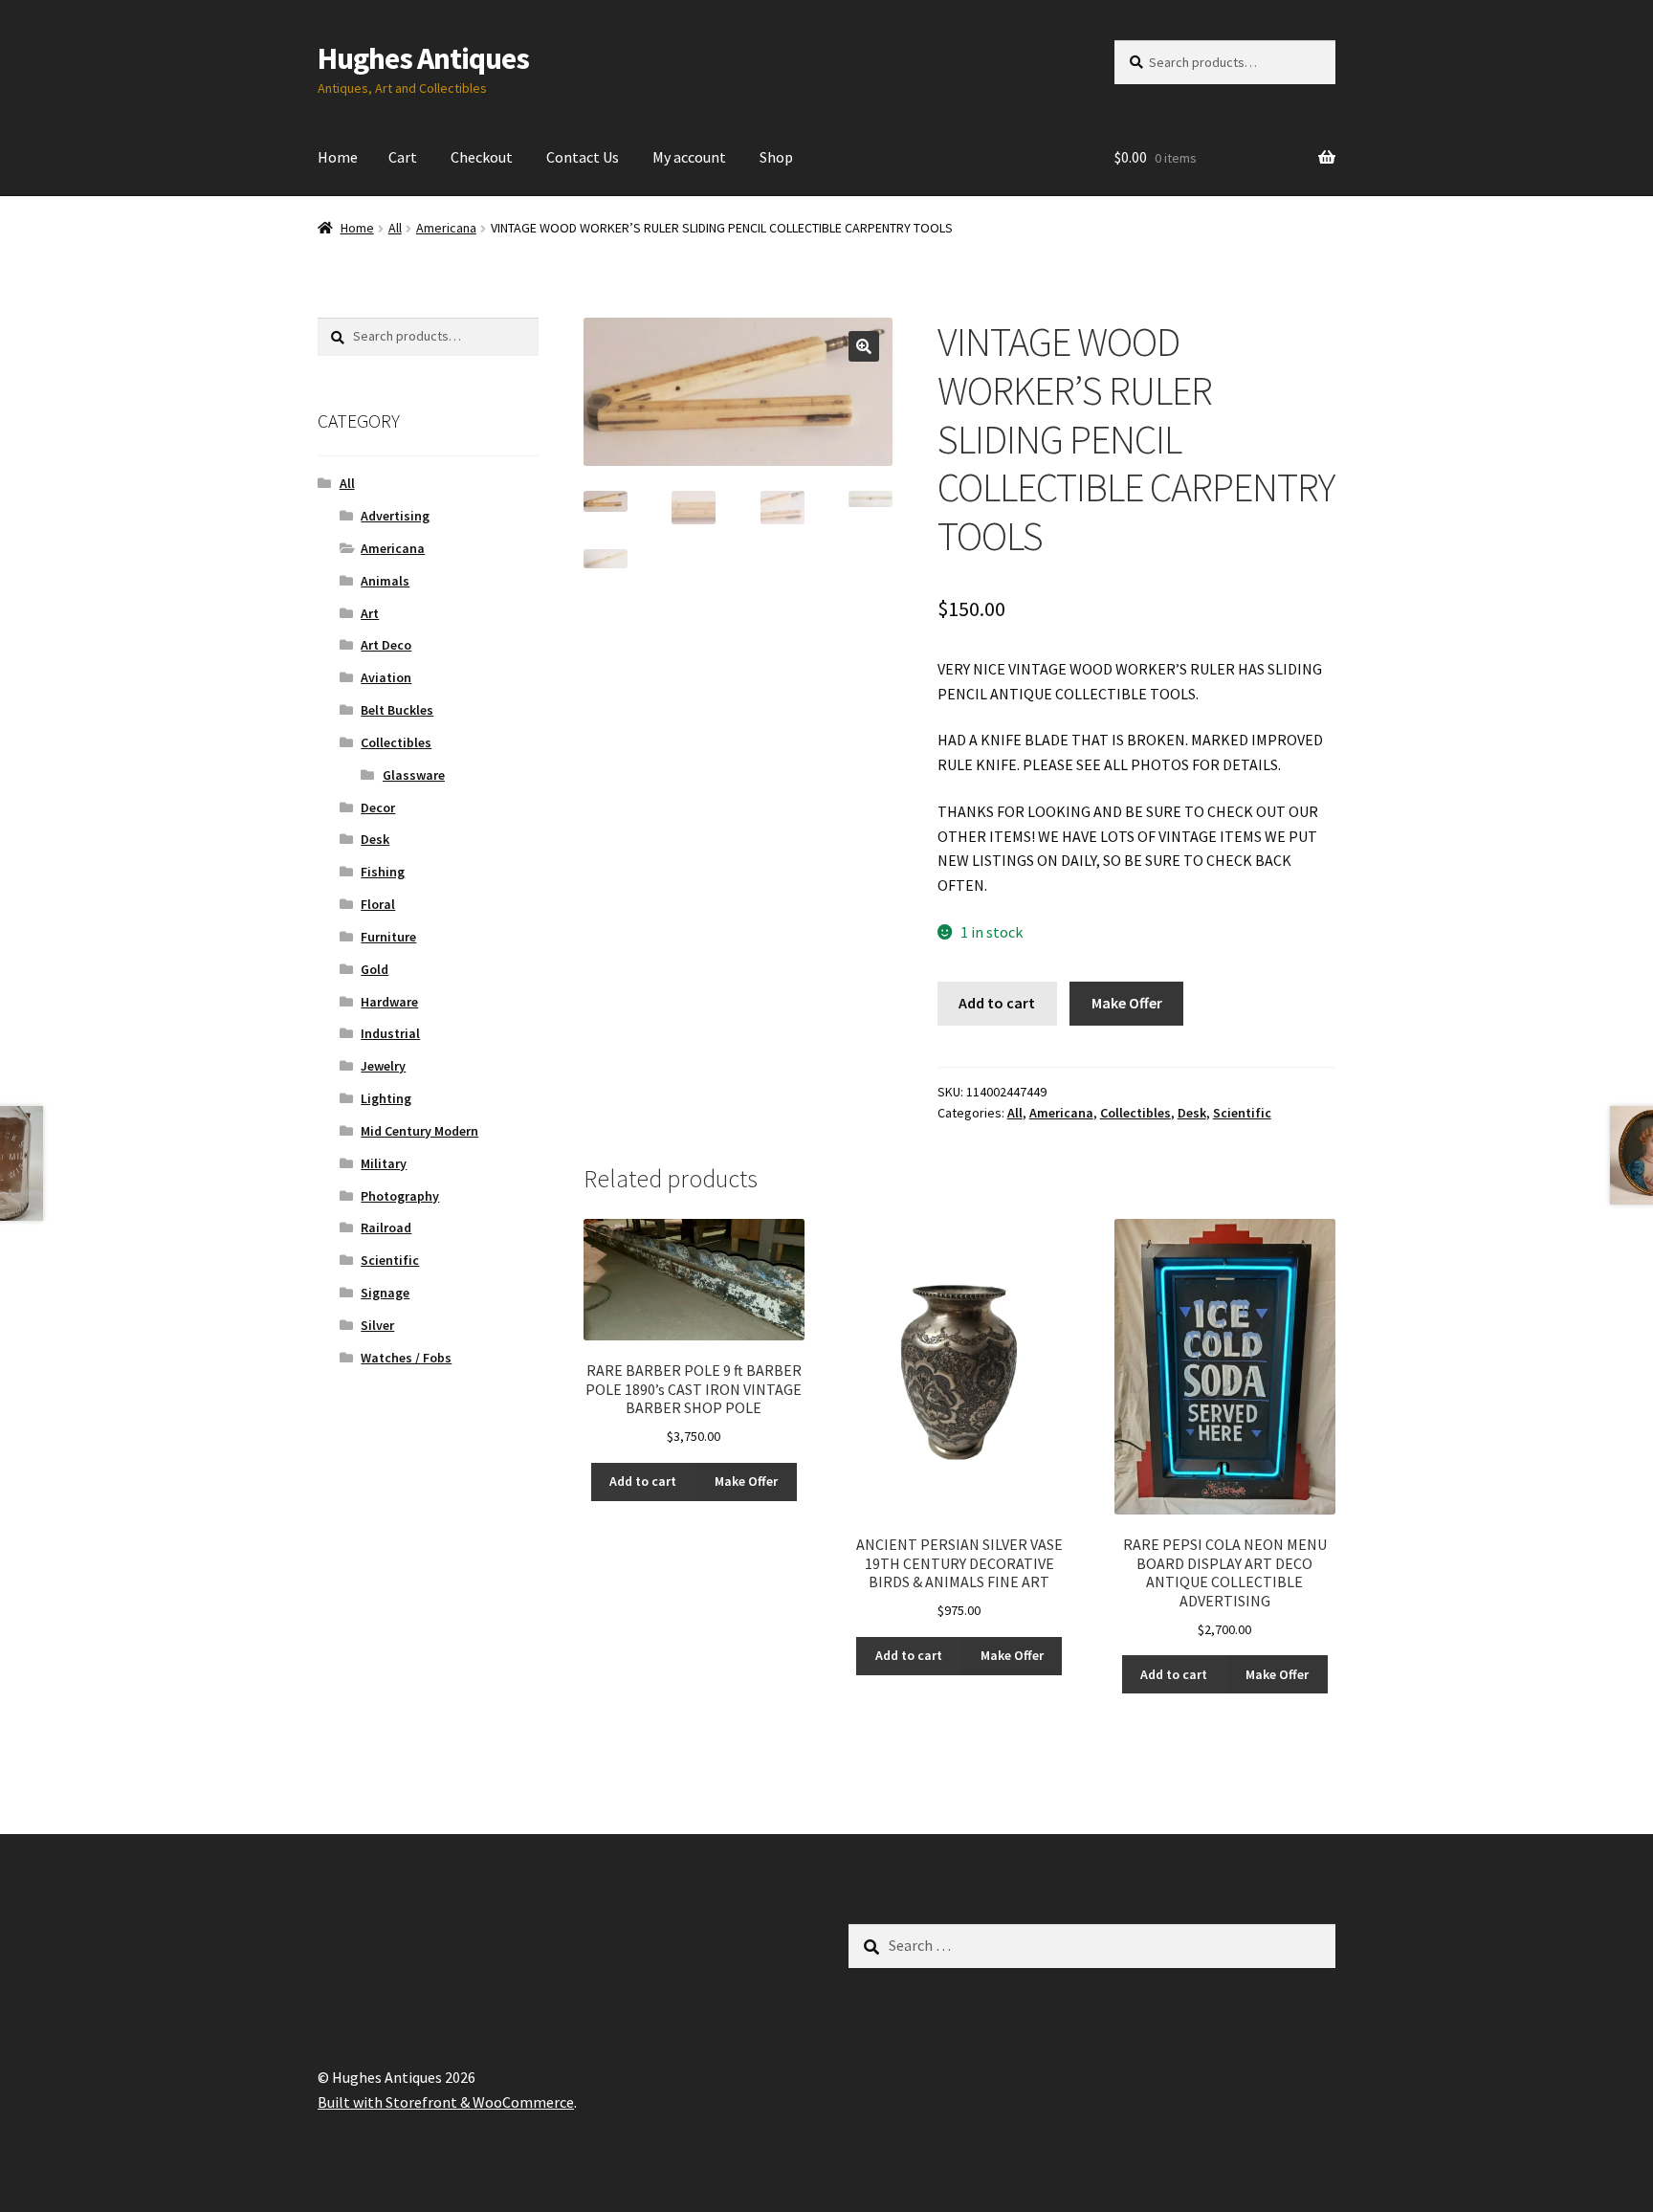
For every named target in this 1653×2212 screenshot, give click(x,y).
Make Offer (1127, 1003)
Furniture (388, 937)
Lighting (386, 1098)
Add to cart (997, 1003)
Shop (776, 157)
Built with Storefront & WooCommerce (446, 2102)
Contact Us (583, 157)
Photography (400, 1196)
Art (370, 613)
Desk (1192, 1113)
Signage (385, 1293)
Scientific (1242, 1113)
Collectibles (1135, 1113)
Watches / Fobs (406, 1358)
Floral (378, 904)
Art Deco (386, 645)
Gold (375, 969)
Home (338, 157)
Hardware (389, 1002)
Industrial (390, 1033)
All (395, 228)
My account (689, 157)
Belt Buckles (397, 710)
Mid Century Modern (419, 1131)
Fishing (383, 872)
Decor (378, 807)
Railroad (386, 1228)
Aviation (386, 677)
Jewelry (383, 1066)
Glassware (414, 775)
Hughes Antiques (423, 58)
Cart (403, 157)
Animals (385, 581)
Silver (377, 1325)
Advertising (395, 516)
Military (384, 1163)
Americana (446, 228)
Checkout (482, 157)
